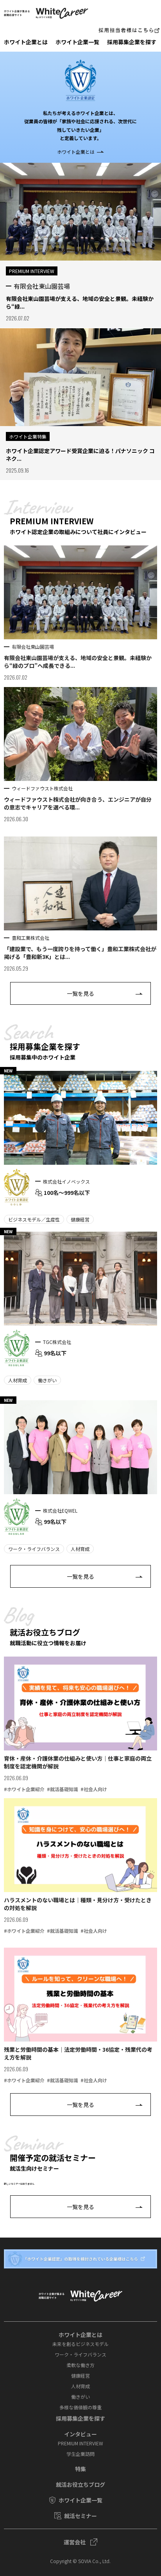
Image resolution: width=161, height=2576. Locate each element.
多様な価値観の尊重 (80, 2407)
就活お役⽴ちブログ (80, 2484)
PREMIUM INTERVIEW (80, 2443)
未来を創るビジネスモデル (80, 2344)
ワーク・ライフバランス (80, 2354)
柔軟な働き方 (80, 2365)
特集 (80, 2469)
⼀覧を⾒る (80, 993)
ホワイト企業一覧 (77, 42)
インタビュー (80, 2434)
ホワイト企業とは (26, 42)
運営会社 (75, 2542)
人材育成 (80, 2386)
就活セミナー (80, 2516)
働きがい (80, 2397)
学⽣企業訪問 (80, 2454)
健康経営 (80, 2375)
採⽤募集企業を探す (132, 42)
